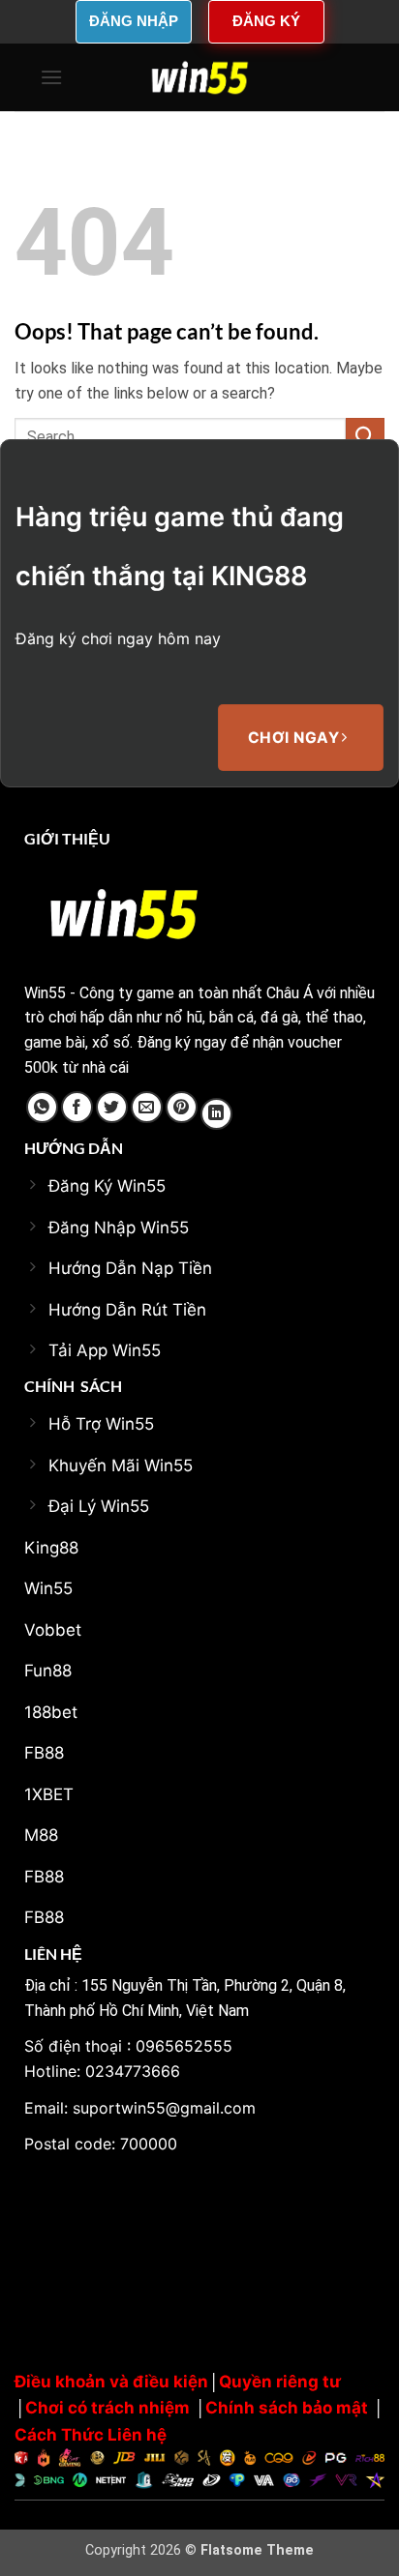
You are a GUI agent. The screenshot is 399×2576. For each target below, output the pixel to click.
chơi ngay (296, 738)
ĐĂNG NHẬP (134, 21)
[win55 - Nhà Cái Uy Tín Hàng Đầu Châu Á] (199, 77)
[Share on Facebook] (77, 1107)
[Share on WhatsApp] (42, 1107)
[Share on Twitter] (112, 1107)
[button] (51, 77)
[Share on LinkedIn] (216, 1114)
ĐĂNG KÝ (266, 21)
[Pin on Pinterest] (182, 1107)
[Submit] (365, 437)
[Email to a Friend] (147, 1107)
